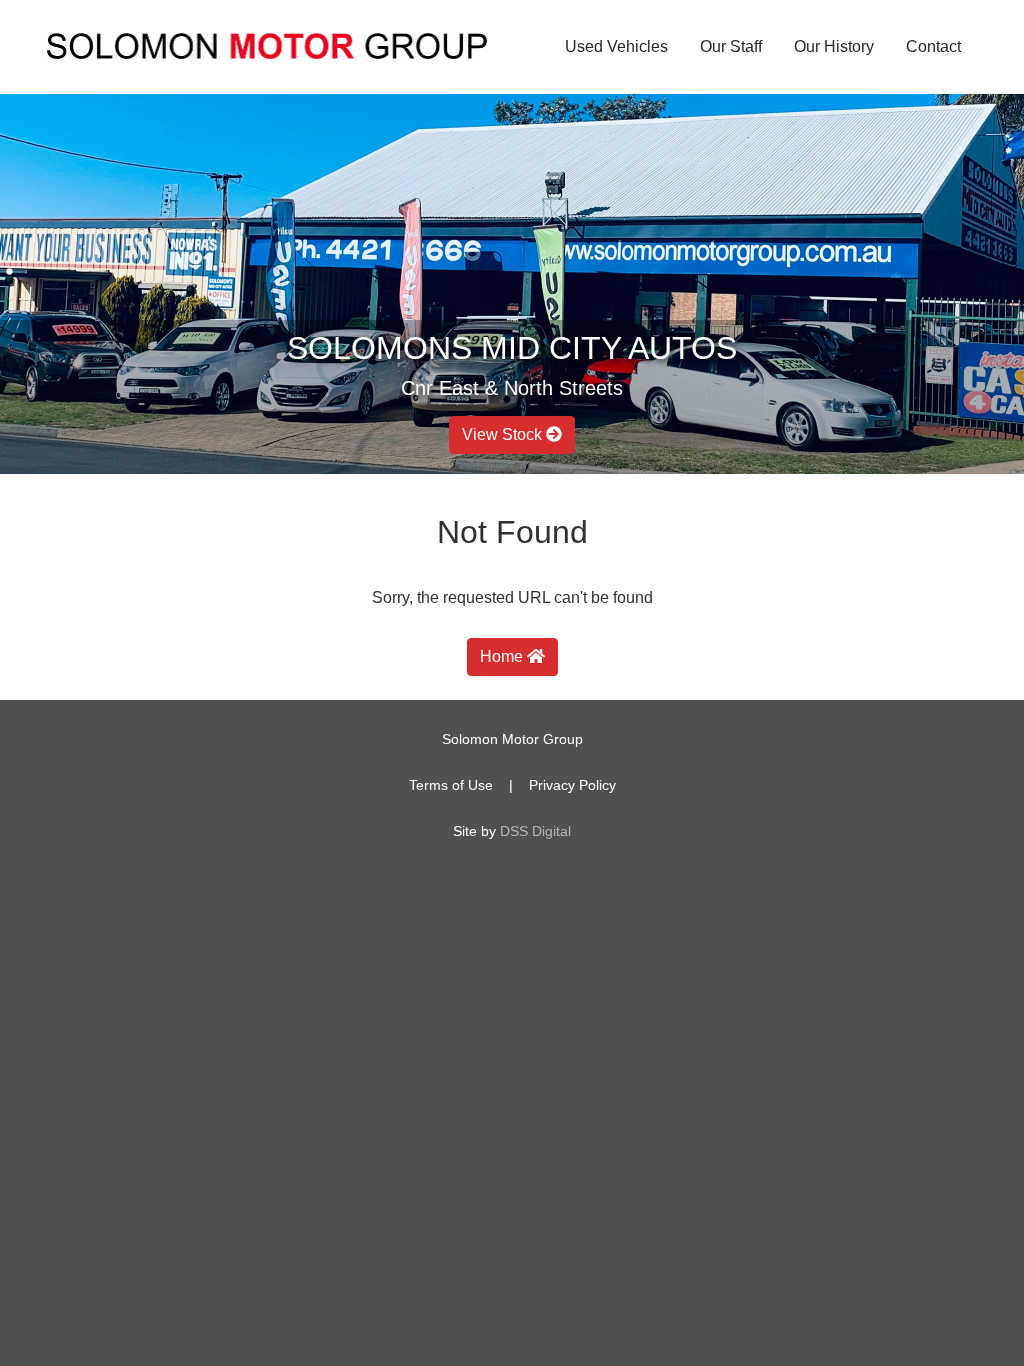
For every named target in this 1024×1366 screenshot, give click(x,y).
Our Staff (731, 46)
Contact (933, 46)
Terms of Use (451, 785)
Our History (834, 46)
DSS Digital (535, 831)
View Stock (504, 434)
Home (503, 656)
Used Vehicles (616, 46)
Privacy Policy (572, 785)
